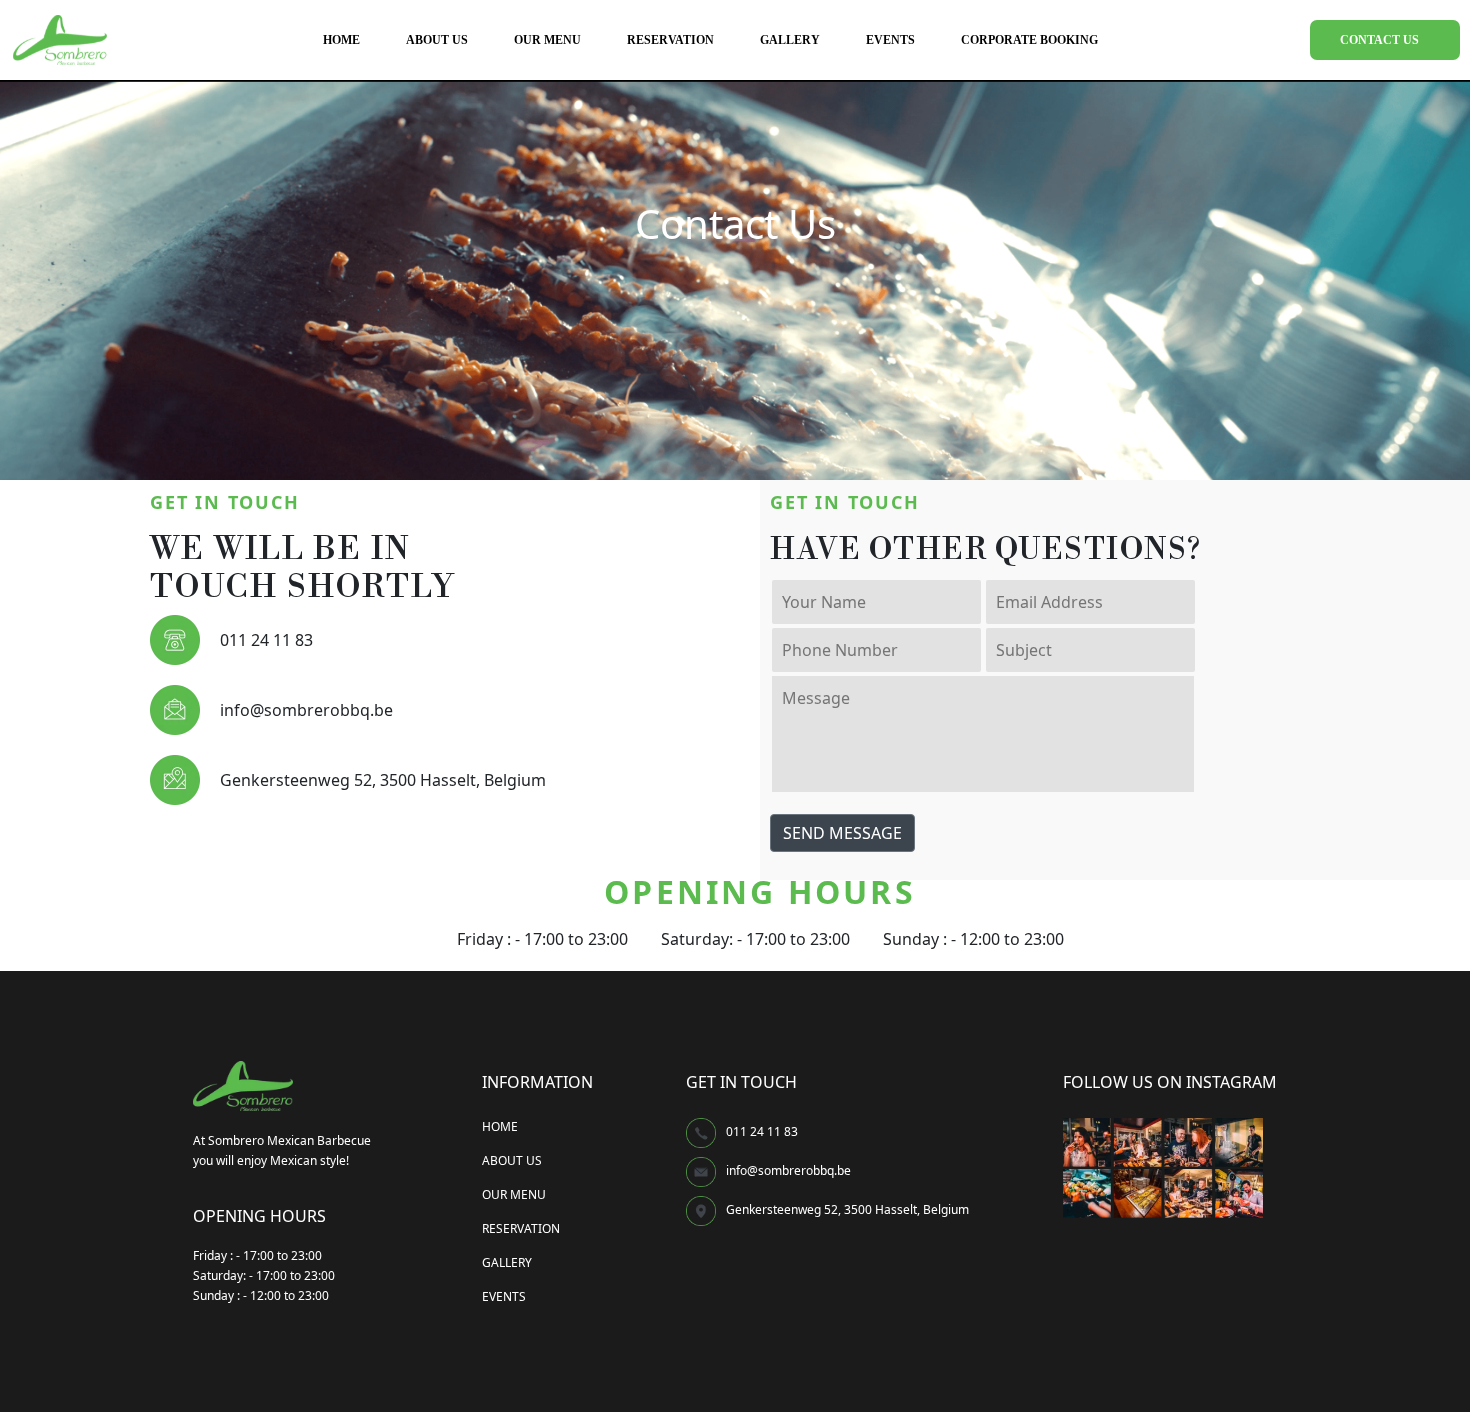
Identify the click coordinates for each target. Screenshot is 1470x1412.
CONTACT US (1379, 40)
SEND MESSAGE (842, 833)
